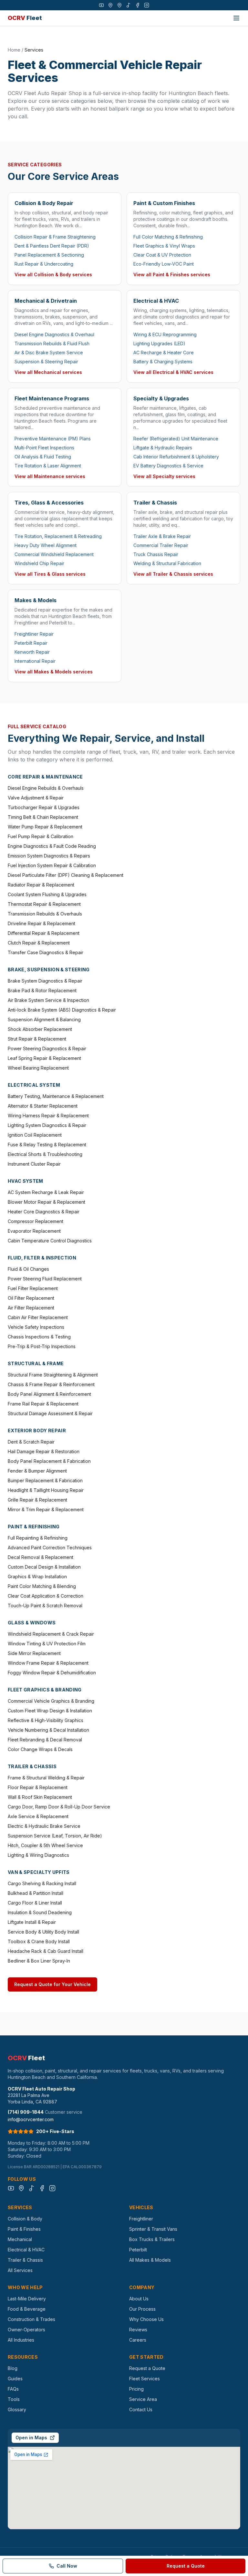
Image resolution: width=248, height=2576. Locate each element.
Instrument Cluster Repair (34, 1164)
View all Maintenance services (50, 476)
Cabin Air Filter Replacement (38, 1317)
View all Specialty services (164, 476)
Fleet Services (145, 2379)
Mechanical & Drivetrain (46, 301)
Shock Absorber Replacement (40, 1029)
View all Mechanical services (48, 372)
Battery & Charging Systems (163, 362)
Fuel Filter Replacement (33, 1288)
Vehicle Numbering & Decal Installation (48, 1730)
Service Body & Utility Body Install (43, 1932)
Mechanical (20, 2239)
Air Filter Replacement (31, 1308)
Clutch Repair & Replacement (39, 943)
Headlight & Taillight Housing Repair (46, 1490)
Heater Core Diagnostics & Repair (44, 1212)
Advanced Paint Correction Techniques (50, 1548)
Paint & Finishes (24, 2229)
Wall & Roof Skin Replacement (40, 1797)
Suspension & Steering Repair (46, 362)
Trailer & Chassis (155, 503)
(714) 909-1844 (26, 2112)
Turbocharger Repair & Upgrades (44, 807)
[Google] (110, 5)
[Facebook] (138, 5)
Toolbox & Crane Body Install (39, 1941)
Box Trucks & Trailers (152, 2239)
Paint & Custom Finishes (164, 203)
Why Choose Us (146, 2319)
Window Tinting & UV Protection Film (47, 1644)
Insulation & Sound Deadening (40, 1912)
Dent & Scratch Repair (31, 1442)
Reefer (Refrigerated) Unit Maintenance (176, 439)
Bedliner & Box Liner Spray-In (39, 1961)
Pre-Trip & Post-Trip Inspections (42, 1346)
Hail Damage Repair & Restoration (44, 1451)
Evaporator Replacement (34, 1231)
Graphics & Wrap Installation (37, 1577)
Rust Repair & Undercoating (44, 264)
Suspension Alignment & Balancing (44, 1019)
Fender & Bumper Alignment (37, 1471)
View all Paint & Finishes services (172, 274)
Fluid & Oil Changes (28, 1269)
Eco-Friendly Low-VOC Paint (164, 264)
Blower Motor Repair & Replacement (46, 1202)
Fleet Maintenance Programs (52, 398)
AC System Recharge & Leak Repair (46, 1192)
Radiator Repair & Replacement (41, 885)
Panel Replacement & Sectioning (49, 255)
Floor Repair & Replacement (38, 1787)
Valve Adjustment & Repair (36, 798)
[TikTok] (129, 5)
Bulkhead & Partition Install (36, 1893)
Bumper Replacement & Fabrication (45, 1480)
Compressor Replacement (36, 1221)
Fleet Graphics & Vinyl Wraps (164, 246)
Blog (13, 2368)
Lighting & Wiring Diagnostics (38, 1855)
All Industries (21, 2340)
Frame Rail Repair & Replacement (43, 1404)
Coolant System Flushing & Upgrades (47, 894)
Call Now (67, 2566)
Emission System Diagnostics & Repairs (49, 856)
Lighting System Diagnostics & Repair (47, 1125)
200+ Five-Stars (55, 2131)
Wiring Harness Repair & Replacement (48, 1116)
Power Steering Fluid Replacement (45, 1279)
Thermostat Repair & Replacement (44, 904)
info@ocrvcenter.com (31, 2119)
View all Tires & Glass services (50, 574)
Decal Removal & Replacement (41, 1557)
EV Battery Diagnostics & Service (168, 466)
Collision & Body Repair (44, 203)
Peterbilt (138, 2250)
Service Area (143, 2399)
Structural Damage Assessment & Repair (50, 1413)
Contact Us (141, 2409)
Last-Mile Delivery (27, 2299)
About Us (139, 2299)
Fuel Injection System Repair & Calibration (52, 865)
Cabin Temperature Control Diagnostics (50, 1241)
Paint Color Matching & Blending (42, 1586)
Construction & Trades (31, 2319)
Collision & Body (25, 2219)
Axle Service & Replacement (38, 1816)
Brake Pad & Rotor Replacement (42, 990)
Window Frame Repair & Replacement (48, 1663)
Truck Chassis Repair (156, 554)
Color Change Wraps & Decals (40, 1749)
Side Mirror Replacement (34, 1653)
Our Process (142, 2309)
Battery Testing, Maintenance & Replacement (56, 1096)
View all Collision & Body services (53, 274)
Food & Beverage (27, 2309)
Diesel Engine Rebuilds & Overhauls (46, 788)
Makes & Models (36, 600)
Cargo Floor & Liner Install (35, 1903)
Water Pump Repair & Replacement (45, 827)
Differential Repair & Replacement (44, 933)
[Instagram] (147, 5)
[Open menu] (236, 18)
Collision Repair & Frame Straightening (55, 237)
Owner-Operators (26, 2330)
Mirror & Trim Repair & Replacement (46, 1509)
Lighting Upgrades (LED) (159, 343)
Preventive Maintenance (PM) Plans (53, 439)
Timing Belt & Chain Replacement (43, 817)
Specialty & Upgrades (161, 398)
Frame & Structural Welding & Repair (46, 1778)
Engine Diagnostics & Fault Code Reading (52, 846)
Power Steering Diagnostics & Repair (47, 1048)
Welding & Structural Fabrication (167, 563)
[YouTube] (101, 5)
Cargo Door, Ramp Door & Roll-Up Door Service (59, 1807)
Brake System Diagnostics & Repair (45, 981)
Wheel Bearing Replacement (38, 1068)
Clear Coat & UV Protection (162, 255)
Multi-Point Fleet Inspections (44, 448)
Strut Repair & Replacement (37, 1039)
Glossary (17, 2409)
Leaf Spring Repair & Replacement (44, 1058)
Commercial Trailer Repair (161, 545)
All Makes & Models (150, 2260)
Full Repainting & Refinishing (38, 1538)
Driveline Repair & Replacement (41, 923)
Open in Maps (31, 2438)
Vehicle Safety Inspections (36, 1327)
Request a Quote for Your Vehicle (52, 1984)
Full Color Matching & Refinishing (168, 237)
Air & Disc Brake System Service (49, 353)
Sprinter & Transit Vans (153, 2229)
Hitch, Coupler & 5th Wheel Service (45, 1845)
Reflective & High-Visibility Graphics (46, 1720)
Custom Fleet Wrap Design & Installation (50, 1711)
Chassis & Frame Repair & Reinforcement (51, 1384)
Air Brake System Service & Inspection (48, 1000)
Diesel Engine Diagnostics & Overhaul (54, 334)
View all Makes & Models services (54, 672)
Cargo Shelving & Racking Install (42, 1883)
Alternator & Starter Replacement (43, 1106)
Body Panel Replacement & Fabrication (49, 1461)
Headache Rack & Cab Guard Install (46, 1951)
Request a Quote (147, 2368)
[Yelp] (119, 5)
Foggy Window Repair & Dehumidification (52, 1673)
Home (14, 50)
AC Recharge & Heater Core (164, 353)
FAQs (13, 2389)
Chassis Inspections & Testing (39, 1337)
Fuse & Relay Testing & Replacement (47, 1145)
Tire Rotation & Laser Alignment (48, 466)
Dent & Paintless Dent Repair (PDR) (52, 246)
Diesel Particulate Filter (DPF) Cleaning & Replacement (66, 875)
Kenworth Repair (32, 652)
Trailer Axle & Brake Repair (162, 536)
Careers (138, 2340)
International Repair (35, 661)
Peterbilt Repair (31, 643)
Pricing (136, 2389)
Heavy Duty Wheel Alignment (46, 545)
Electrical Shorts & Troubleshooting (45, 1154)
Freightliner (141, 2219)
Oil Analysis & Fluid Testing (43, 457)
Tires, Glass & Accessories (49, 503)
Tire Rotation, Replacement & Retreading (58, 536)
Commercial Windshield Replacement (54, 554)
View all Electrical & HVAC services (173, 372)
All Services (20, 2270)
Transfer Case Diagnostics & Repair (46, 952)
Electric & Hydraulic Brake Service (44, 1826)
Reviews (138, 2330)
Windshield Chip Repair (39, 563)
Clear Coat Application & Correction (46, 1596)
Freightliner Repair (34, 634)
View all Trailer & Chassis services (173, 574)
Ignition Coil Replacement (35, 1135)
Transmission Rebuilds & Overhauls (45, 914)
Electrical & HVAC (156, 301)
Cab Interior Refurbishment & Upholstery (176, 457)
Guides (15, 2379)
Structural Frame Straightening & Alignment (53, 1375)
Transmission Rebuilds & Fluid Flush (52, 343)
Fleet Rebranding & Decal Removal (45, 1740)
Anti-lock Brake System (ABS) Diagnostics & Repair (62, 1010)
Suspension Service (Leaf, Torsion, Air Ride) (55, 1836)
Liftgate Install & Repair (32, 1922)
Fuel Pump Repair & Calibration (41, 836)
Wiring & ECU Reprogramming (165, 334)
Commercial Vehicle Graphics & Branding (51, 1701)
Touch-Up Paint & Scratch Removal (45, 1606)
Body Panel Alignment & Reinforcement (49, 1394)
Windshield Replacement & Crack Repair (51, 1634)
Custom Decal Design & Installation (44, 1567)
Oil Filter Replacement (31, 1298)
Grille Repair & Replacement (37, 1500)
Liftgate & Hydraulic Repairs (163, 448)
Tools (14, 2399)
